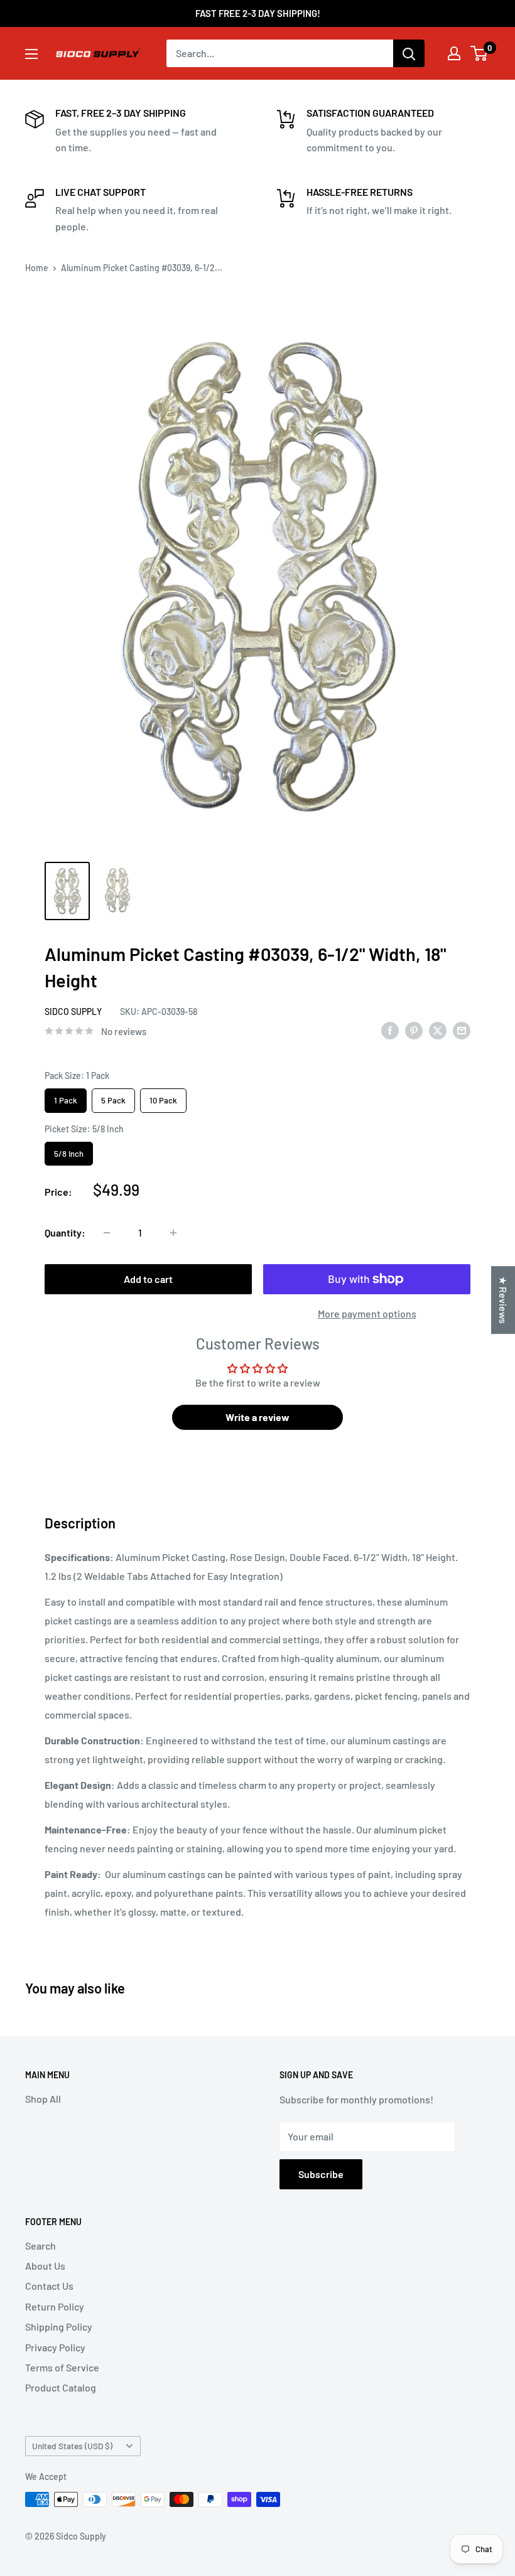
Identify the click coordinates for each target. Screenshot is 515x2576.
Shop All (43, 2099)
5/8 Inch (69, 1150)
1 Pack (66, 1097)
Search (41, 2246)
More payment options (367, 1313)
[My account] (454, 53)
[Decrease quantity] (107, 1233)
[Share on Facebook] (390, 1030)
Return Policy (55, 2306)
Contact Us (49, 2286)
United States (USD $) (72, 2446)
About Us (45, 2266)
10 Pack (164, 1097)
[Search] (409, 53)
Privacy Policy (55, 2347)
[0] (480, 53)
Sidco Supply (73, 1012)
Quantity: (65, 1232)
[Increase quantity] (173, 1233)
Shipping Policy (59, 2326)
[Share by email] (462, 1030)
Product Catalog (61, 2387)
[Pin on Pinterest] (414, 1030)
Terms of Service (62, 2367)
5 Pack (113, 1097)
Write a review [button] (257, 1417)
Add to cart (148, 1279)
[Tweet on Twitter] (438, 1030)
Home (37, 268)
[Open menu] (31, 54)
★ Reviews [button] (503, 1300)
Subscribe (321, 2174)
